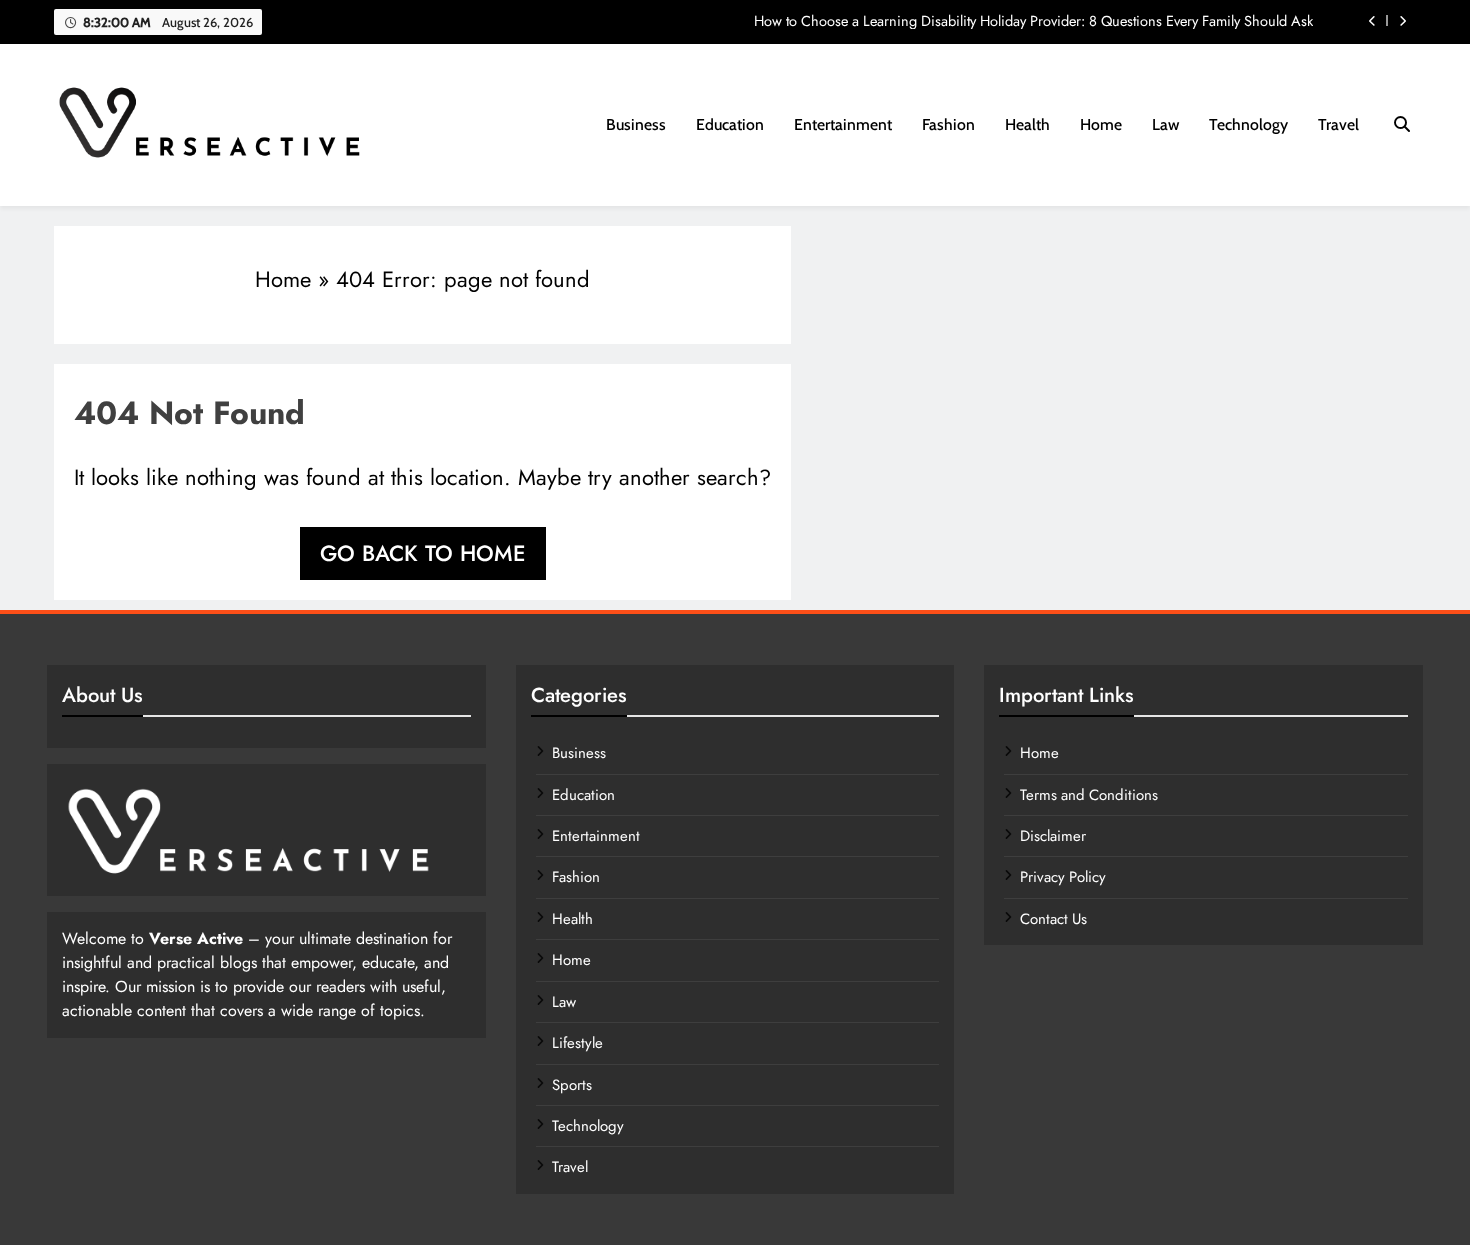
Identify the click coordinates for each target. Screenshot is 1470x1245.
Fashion (948, 124)
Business (636, 124)
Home (1101, 124)
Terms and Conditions (1089, 795)
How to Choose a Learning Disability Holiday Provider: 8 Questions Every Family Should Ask (1033, 21)
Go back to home (423, 553)
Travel (1338, 124)
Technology (1248, 124)
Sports (572, 1085)
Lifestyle (577, 1043)
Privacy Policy (1063, 877)
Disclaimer (1053, 836)
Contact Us (1053, 919)
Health (1027, 124)
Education (730, 124)
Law (1165, 124)
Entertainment (843, 124)
